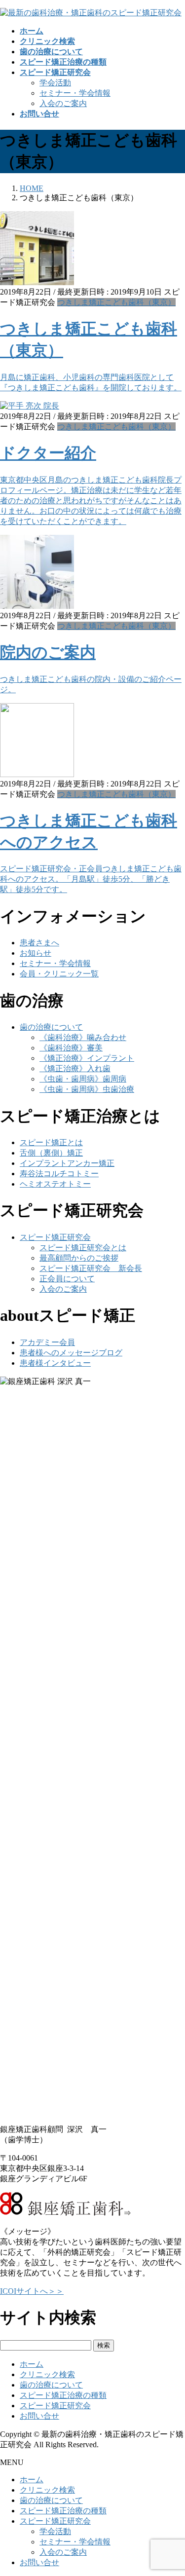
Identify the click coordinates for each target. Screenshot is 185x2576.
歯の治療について (51, 1027)
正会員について (67, 1279)
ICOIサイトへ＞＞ (32, 2291)
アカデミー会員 (47, 1342)
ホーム (32, 2364)
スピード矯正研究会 (55, 1237)
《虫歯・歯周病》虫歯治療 (87, 1089)
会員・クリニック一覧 (59, 974)
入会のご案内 (63, 103)
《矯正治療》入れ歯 (75, 1068)
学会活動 (55, 83)
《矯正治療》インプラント (87, 1058)
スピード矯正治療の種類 (63, 2395)
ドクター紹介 (48, 453)
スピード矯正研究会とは (83, 1248)
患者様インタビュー (55, 1363)
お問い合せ (39, 2416)
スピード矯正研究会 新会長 (91, 1268)
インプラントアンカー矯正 (67, 1163)
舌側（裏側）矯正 (51, 1153)
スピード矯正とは (51, 1142)
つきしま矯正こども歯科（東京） (116, 302)
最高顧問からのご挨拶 (79, 1258)
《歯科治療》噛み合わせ (83, 1037)
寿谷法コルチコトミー (59, 1174)
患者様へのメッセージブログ (71, 1353)
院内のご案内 (48, 652)
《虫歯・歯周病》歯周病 (83, 1079)
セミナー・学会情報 (75, 93)
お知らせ (36, 953)
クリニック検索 (47, 2374)
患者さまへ (39, 943)
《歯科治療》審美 (71, 1048)
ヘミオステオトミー (55, 1184)
